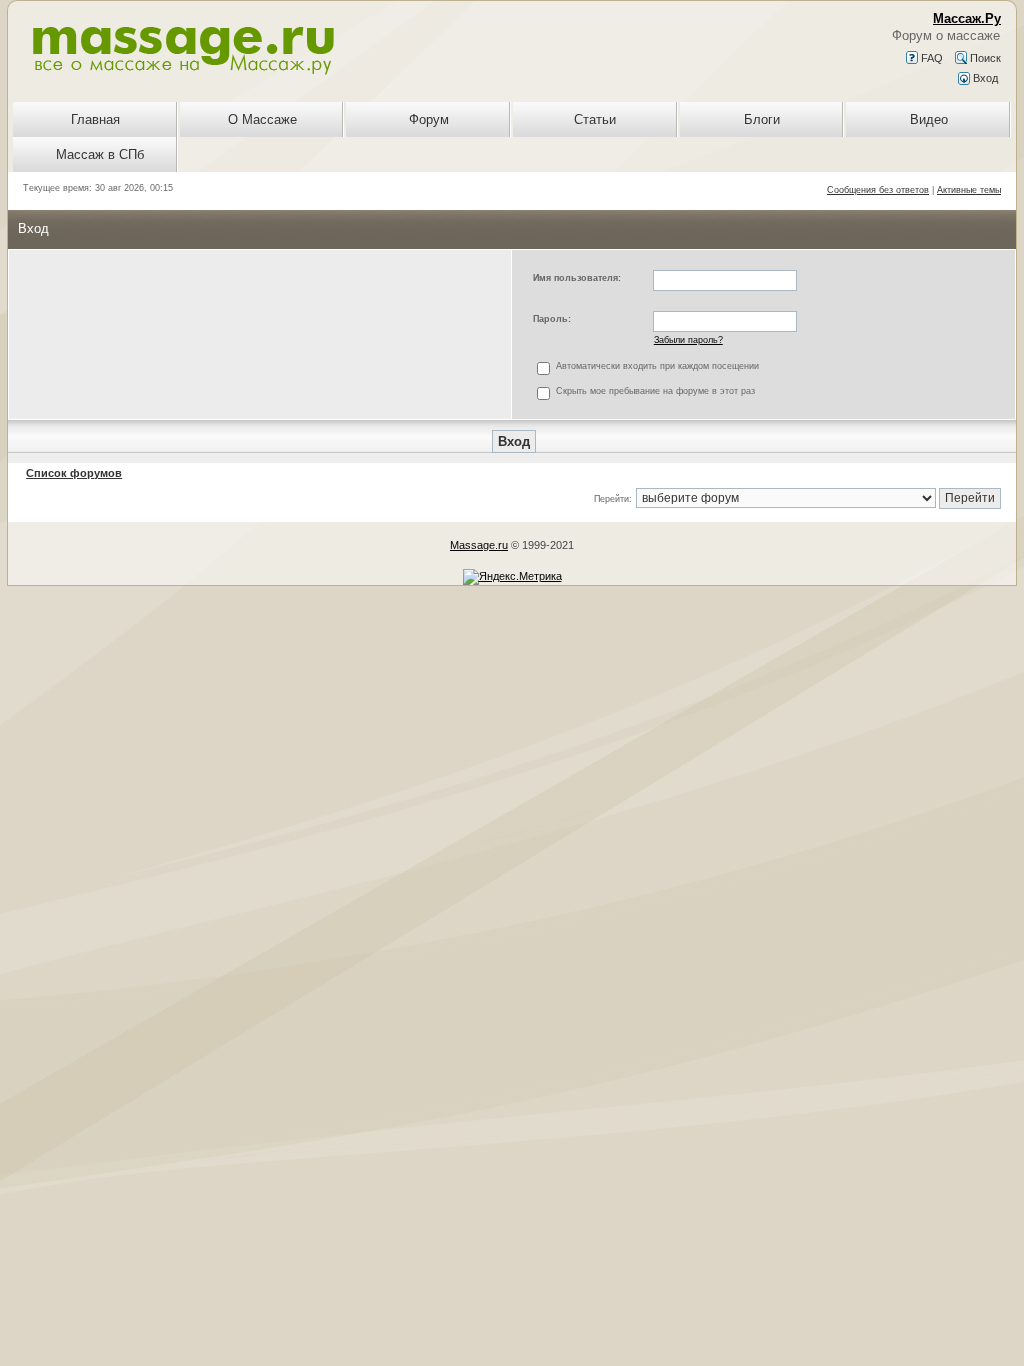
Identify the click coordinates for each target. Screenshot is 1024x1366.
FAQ (930, 58)
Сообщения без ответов (878, 190)
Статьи (595, 119)
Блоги (762, 119)
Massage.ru (479, 545)
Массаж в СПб (100, 154)
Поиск (984, 58)
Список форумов (74, 473)
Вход (984, 78)
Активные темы (969, 190)
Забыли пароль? (688, 340)
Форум (429, 119)
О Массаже (262, 119)
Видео (929, 119)
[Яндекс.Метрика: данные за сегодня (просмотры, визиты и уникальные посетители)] (512, 577)
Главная (95, 119)
